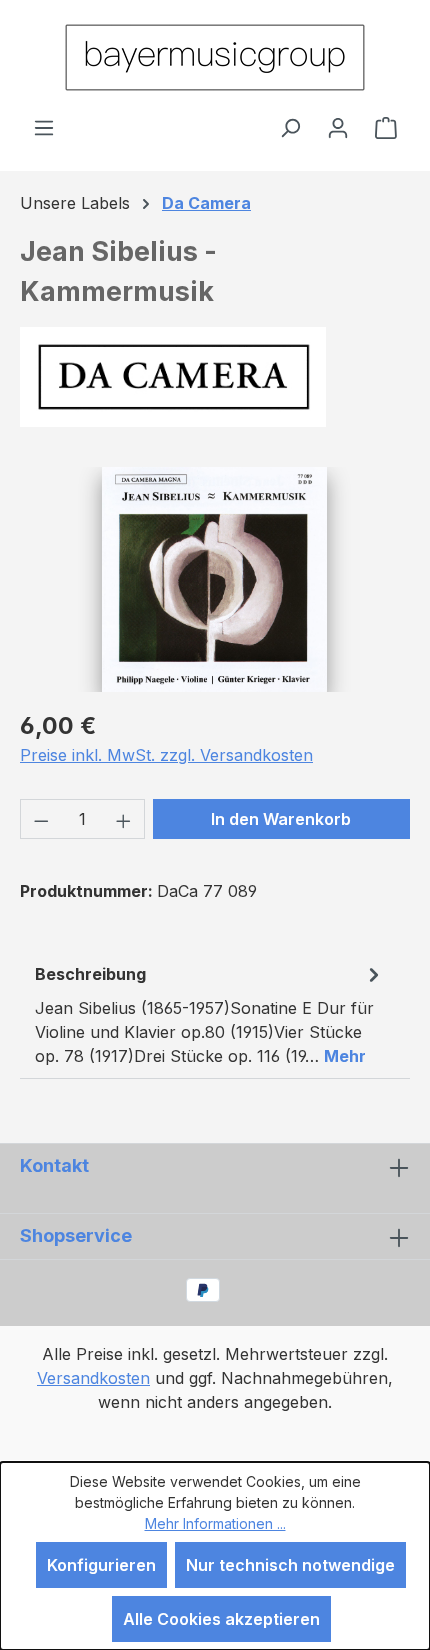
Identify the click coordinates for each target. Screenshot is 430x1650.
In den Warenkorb (281, 819)
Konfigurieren (101, 1565)
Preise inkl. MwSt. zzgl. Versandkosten (166, 755)
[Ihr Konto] (338, 127)
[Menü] (44, 127)
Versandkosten (93, 1378)
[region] (215, 579)
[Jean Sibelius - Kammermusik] (214, 579)
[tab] (210, 1014)
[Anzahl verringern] (41, 819)
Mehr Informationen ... (215, 1523)
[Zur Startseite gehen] (215, 57)
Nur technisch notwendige (290, 1565)
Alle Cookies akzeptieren (221, 1619)
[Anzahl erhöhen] (124, 819)
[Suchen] (290, 127)
